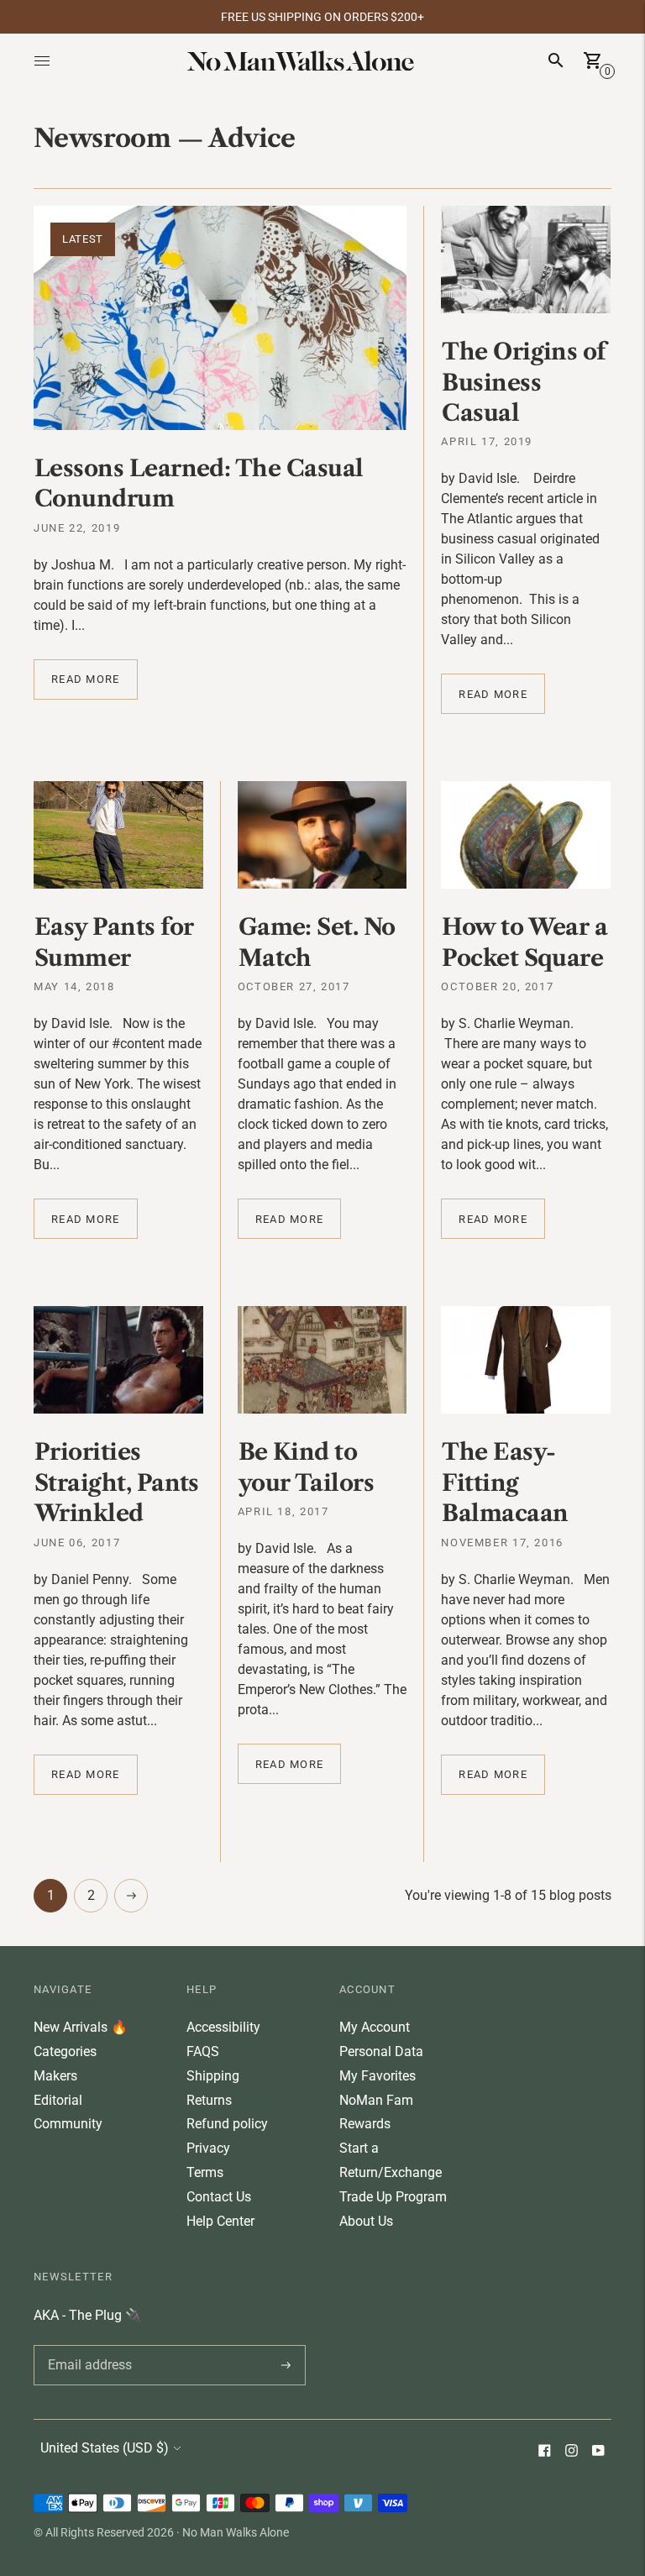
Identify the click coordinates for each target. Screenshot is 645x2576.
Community (68, 2124)
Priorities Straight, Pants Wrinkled (117, 1482)
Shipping (213, 2076)
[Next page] (131, 1896)
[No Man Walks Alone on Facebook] (544, 2452)
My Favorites (378, 2076)
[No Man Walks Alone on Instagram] (571, 2452)
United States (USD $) (105, 2448)
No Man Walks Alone (236, 2532)
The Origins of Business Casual (523, 382)
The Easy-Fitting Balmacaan (505, 1482)
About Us (366, 2221)
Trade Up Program (393, 2197)
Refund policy (227, 2124)
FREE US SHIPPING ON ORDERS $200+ (322, 17)
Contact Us (219, 2197)
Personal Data (381, 2051)
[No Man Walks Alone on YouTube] (598, 2452)
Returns (209, 2100)
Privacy (208, 2148)
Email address (87, 2345)
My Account (375, 2027)
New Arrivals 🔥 (81, 2027)
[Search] (556, 60)
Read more (86, 679)
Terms (205, 2172)
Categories (65, 2051)
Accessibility (223, 2027)
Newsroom (102, 138)
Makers (55, 2076)
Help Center (220, 2221)
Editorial (58, 2100)
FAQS (203, 2051)
